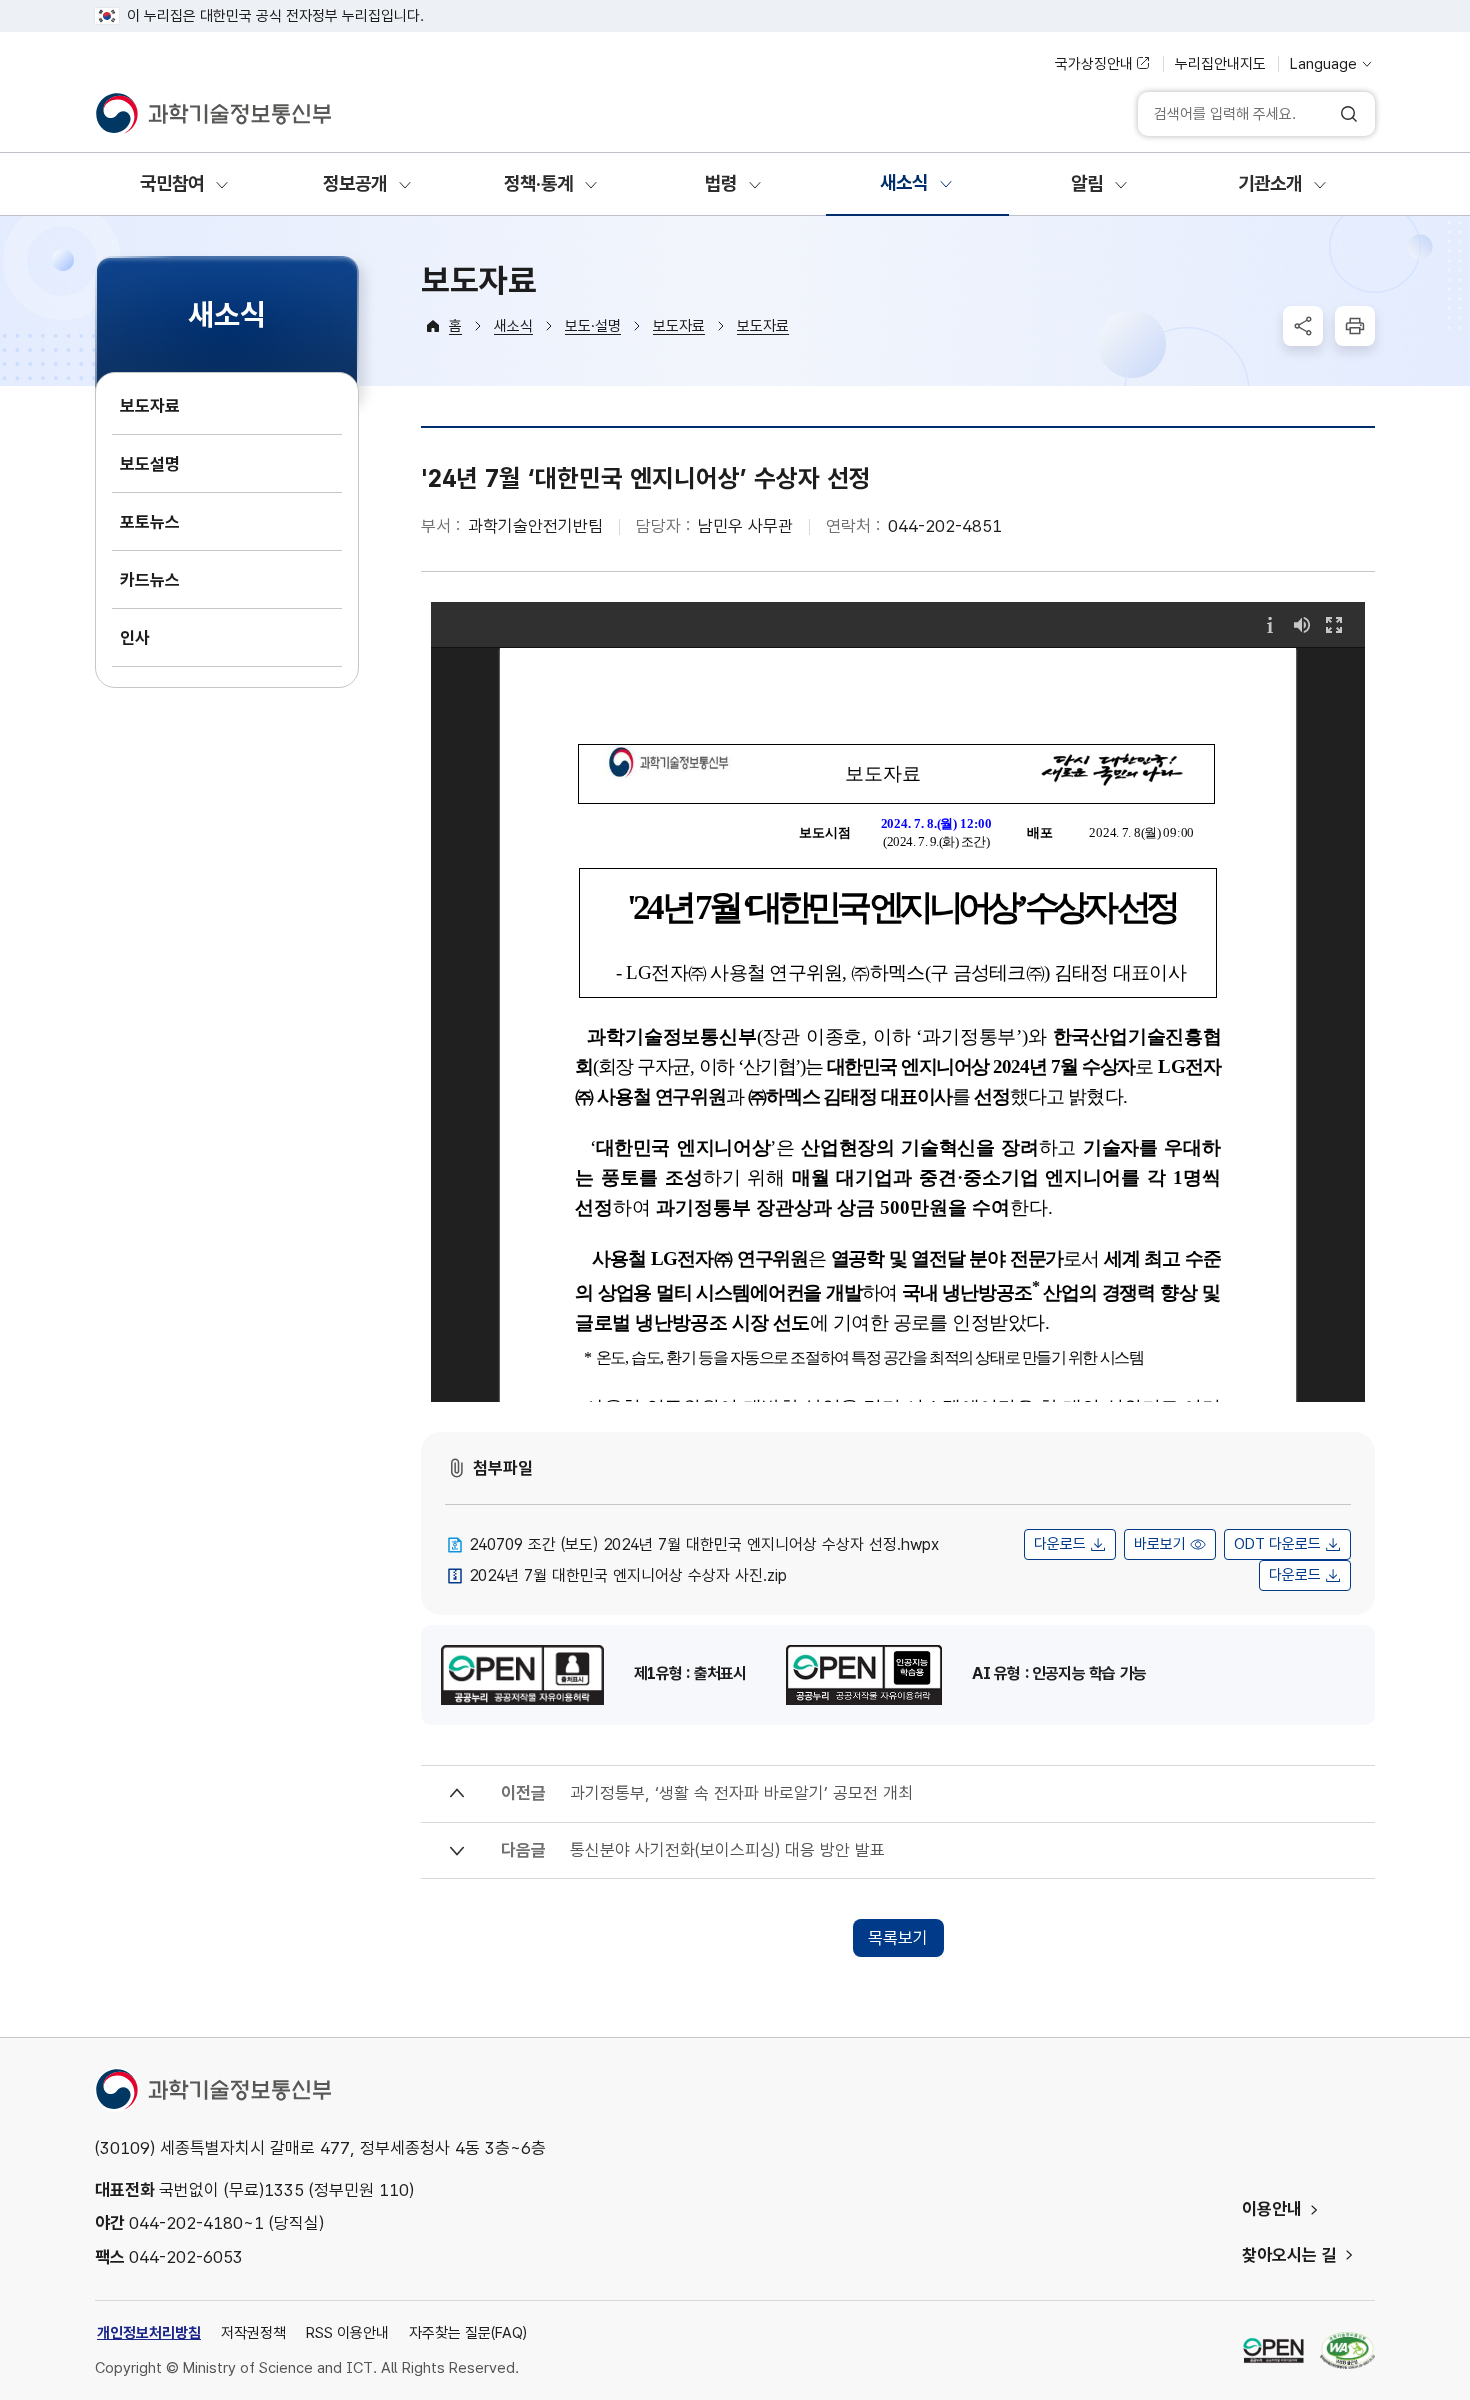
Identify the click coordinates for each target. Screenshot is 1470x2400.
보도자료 (150, 406)
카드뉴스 (150, 580)
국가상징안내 (1094, 64)
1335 (284, 2190)
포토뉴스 (150, 522)
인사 (135, 638)
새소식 (513, 326)
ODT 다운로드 (1277, 1544)
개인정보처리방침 (149, 2333)
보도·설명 (593, 326)
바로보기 (1160, 1544)
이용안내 (1272, 2209)
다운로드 (1060, 1544)
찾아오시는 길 (1289, 2255)
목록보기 (898, 1938)
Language (1323, 64)
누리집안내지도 (1220, 64)
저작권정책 (253, 2333)
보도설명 (150, 464)
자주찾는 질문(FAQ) (468, 2333)
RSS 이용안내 (347, 2333)
